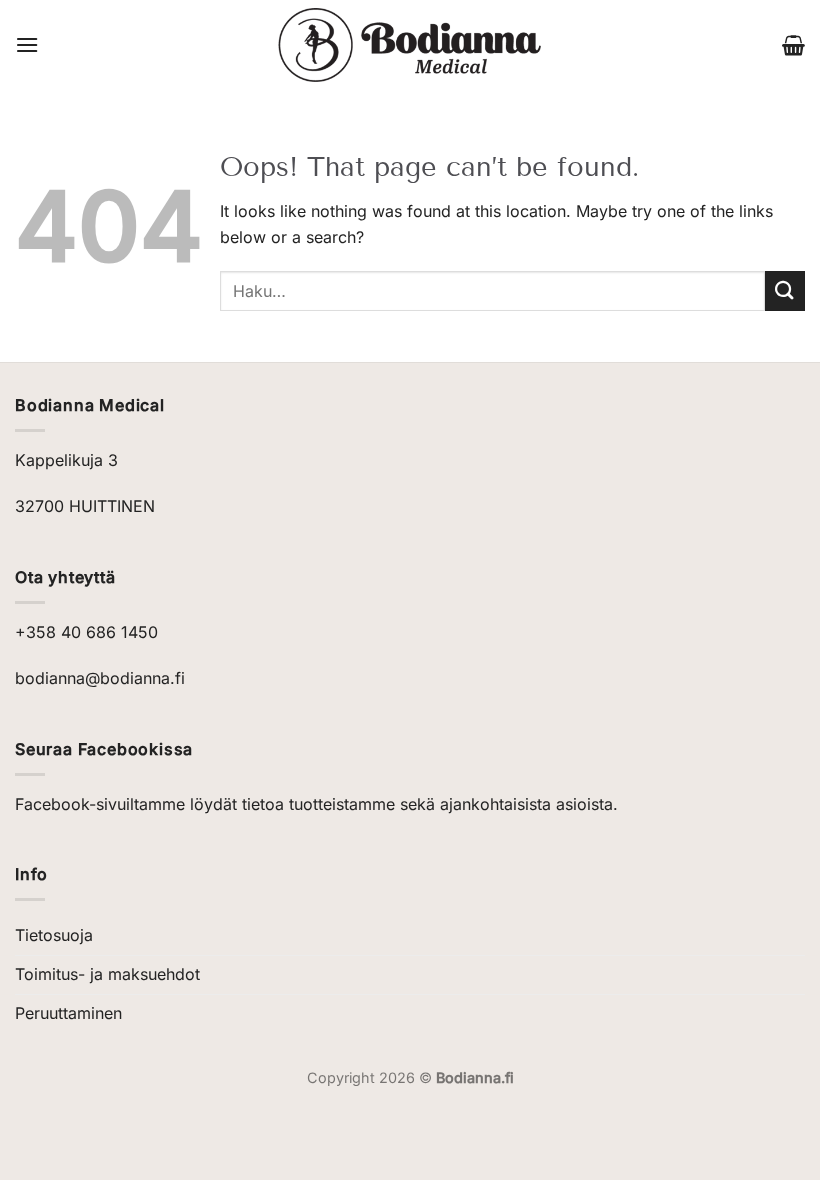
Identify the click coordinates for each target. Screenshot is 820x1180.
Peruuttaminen (68, 1013)
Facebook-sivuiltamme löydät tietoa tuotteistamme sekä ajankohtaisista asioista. (316, 804)
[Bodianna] (410, 45)
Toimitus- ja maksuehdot (107, 974)
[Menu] (27, 44)
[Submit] (785, 290)
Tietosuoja (54, 935)
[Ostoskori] (793, 45)
